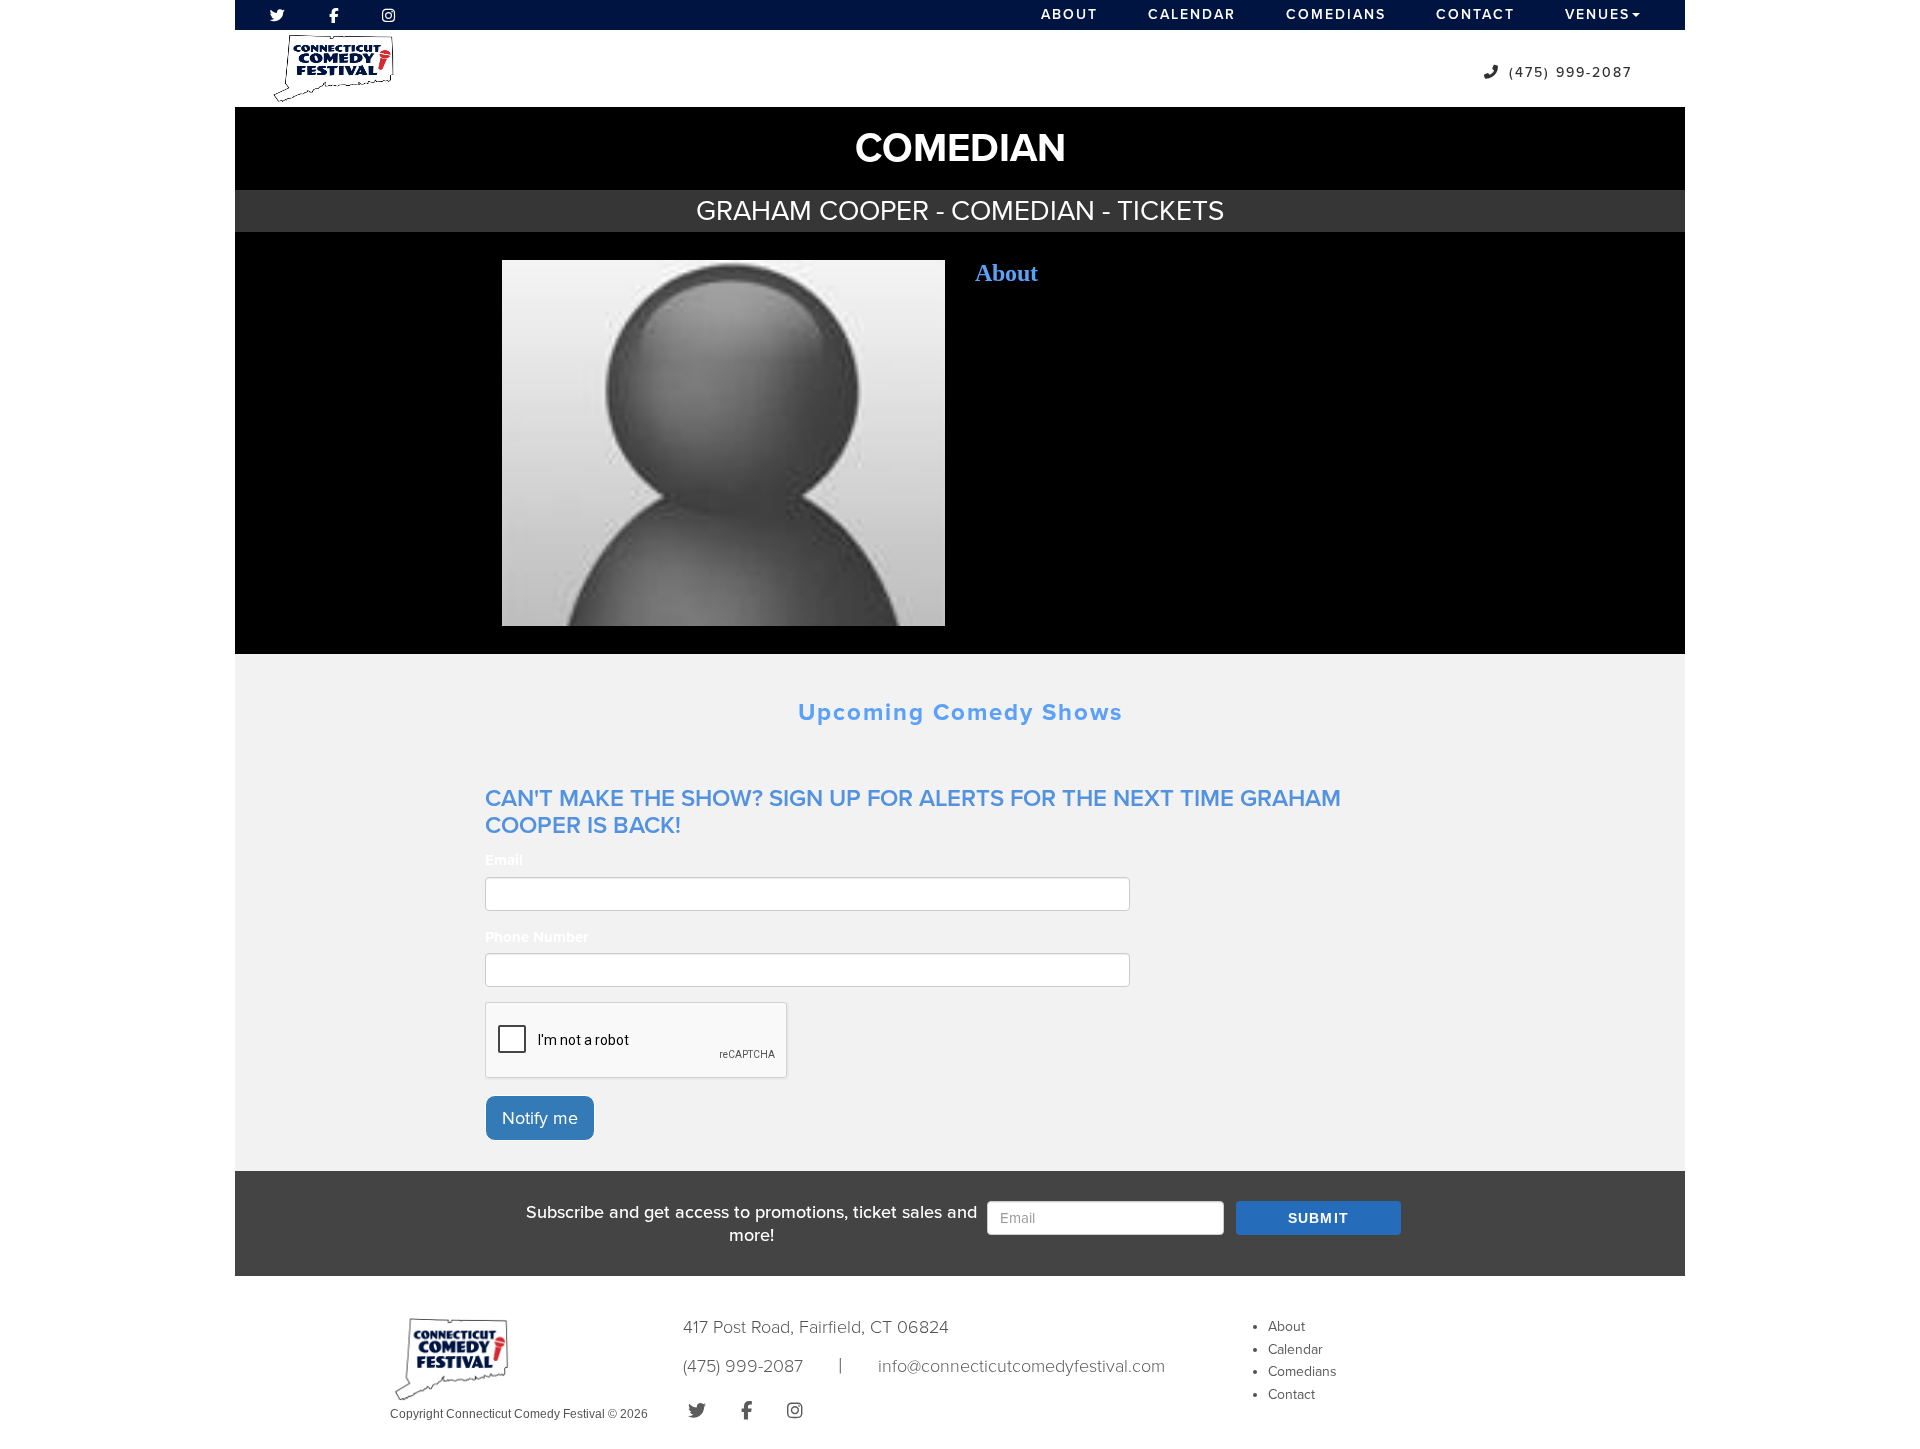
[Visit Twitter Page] (277, 15)
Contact (1475, 14)
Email (504, 860)
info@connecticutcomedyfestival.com (1021, 1366)
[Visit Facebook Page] (333, 15)
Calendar (1192, 14)
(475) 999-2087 (1570, 72)
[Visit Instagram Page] (388, 15)
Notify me (540, 1118)
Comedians (1336, 14)
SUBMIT (1319, 1218)
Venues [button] (1597, 14)
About (1069, 14)
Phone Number (536, 937)
